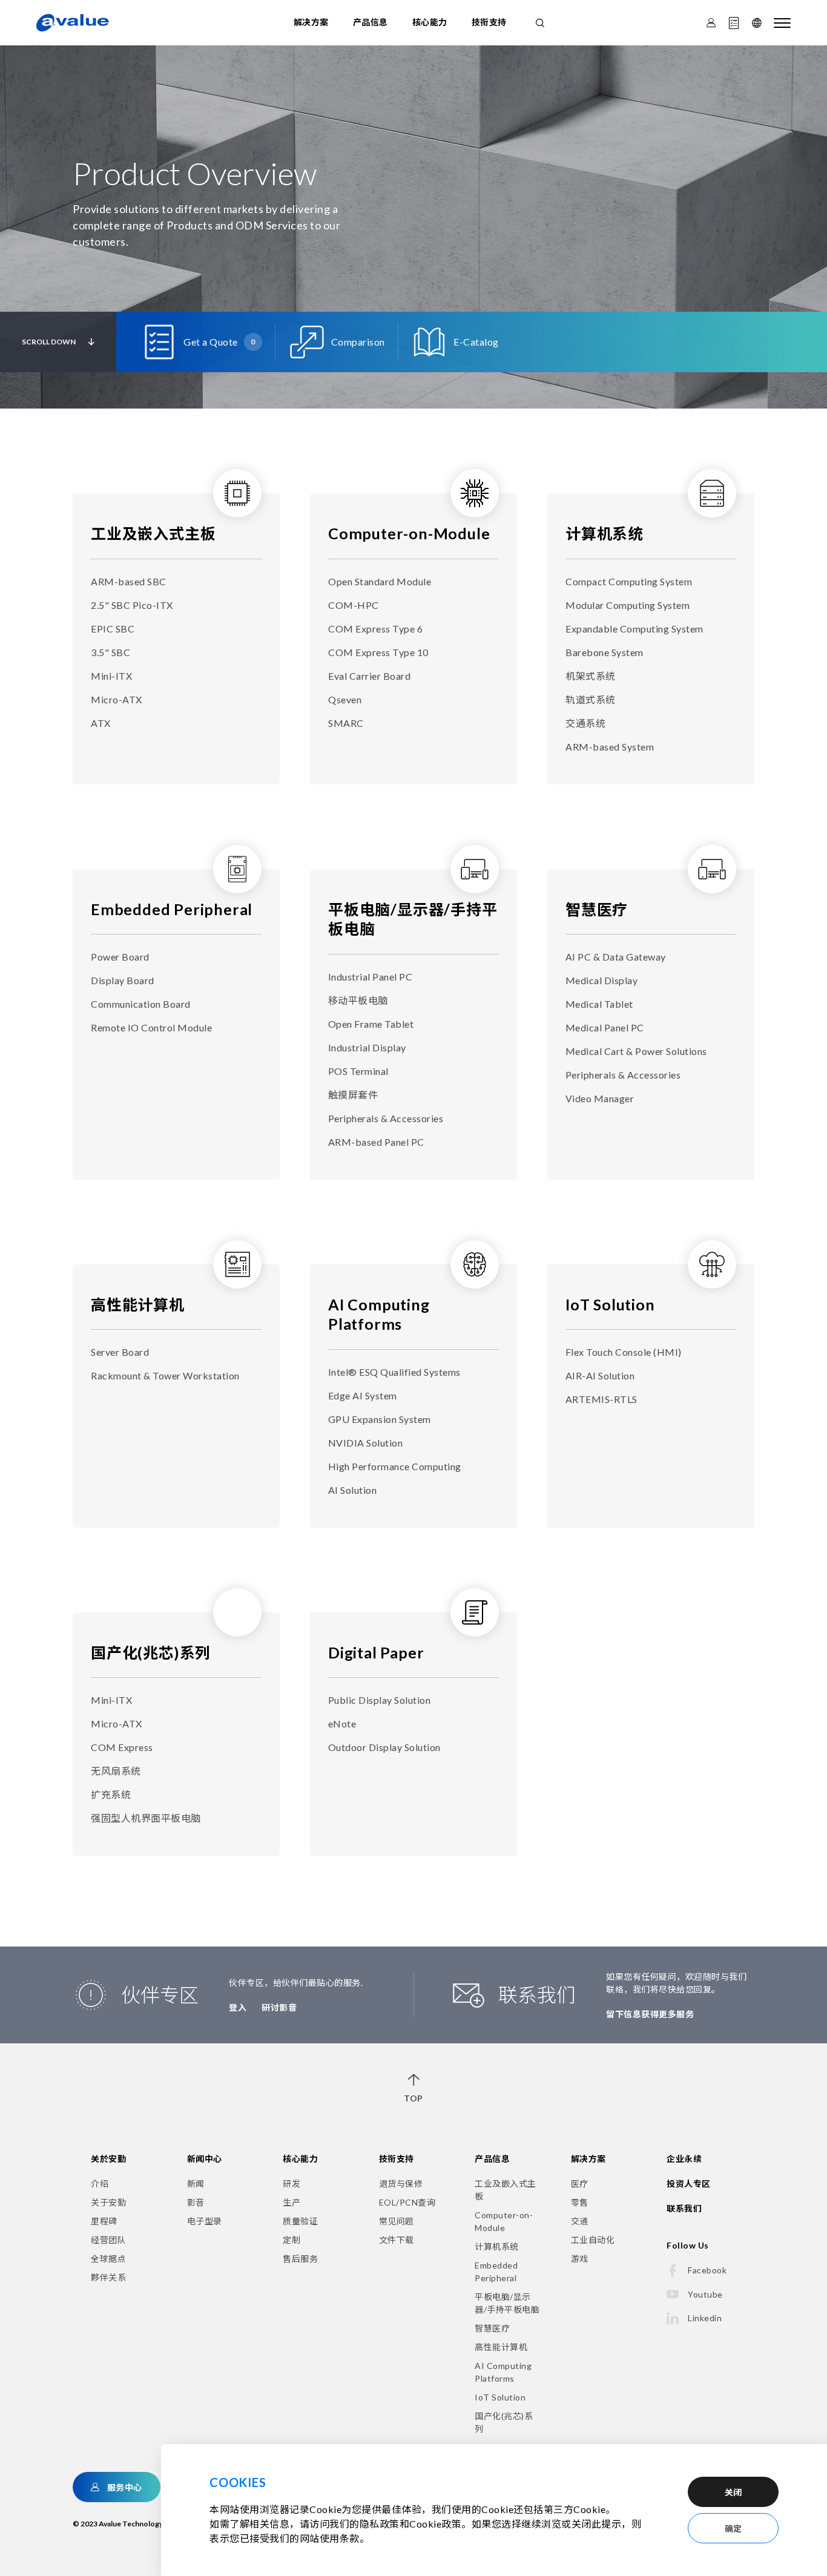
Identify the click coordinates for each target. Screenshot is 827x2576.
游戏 (580, 2259)
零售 (580, 2202)
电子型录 (205, 2221)
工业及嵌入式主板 (153, 533)
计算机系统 (605, 533)
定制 (292, 2240)
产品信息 (371, 22)
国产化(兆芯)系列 (151, 1652)
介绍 (100, 2183)
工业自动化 (593, 2240)
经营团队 (108, 2240)
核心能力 (430, 22)
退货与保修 (401, 2183)
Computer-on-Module (409, 533)
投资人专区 (689, 2183)
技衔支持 (489, 22)
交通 (580, 2221)
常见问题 (397, 2221)
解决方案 (311, 22)
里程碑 (104, 2221)
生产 (292, 2202)
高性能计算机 (138, 1304)
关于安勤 (108, 2202)
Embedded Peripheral (172, 909)
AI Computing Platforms (503, 2372)
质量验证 (300, 2221)
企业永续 (684, 2159)
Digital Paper (376, 1652)
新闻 (196, 2183)
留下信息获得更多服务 (650, 2014)
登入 (238, 2007)
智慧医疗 (597, 909)
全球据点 (108, 2259)
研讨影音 (279, 2007)
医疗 (580, 2183)
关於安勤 (108, 2159)
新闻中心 (205, 2159)
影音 (196, 2202)
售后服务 (300, 2259)
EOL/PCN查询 (407, 2202)
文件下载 (397, 2240)
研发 (292, 2183)
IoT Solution (610, 1304)
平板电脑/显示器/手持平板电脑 (507, 2303)
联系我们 (684, 2208)
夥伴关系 (108, 2277)
